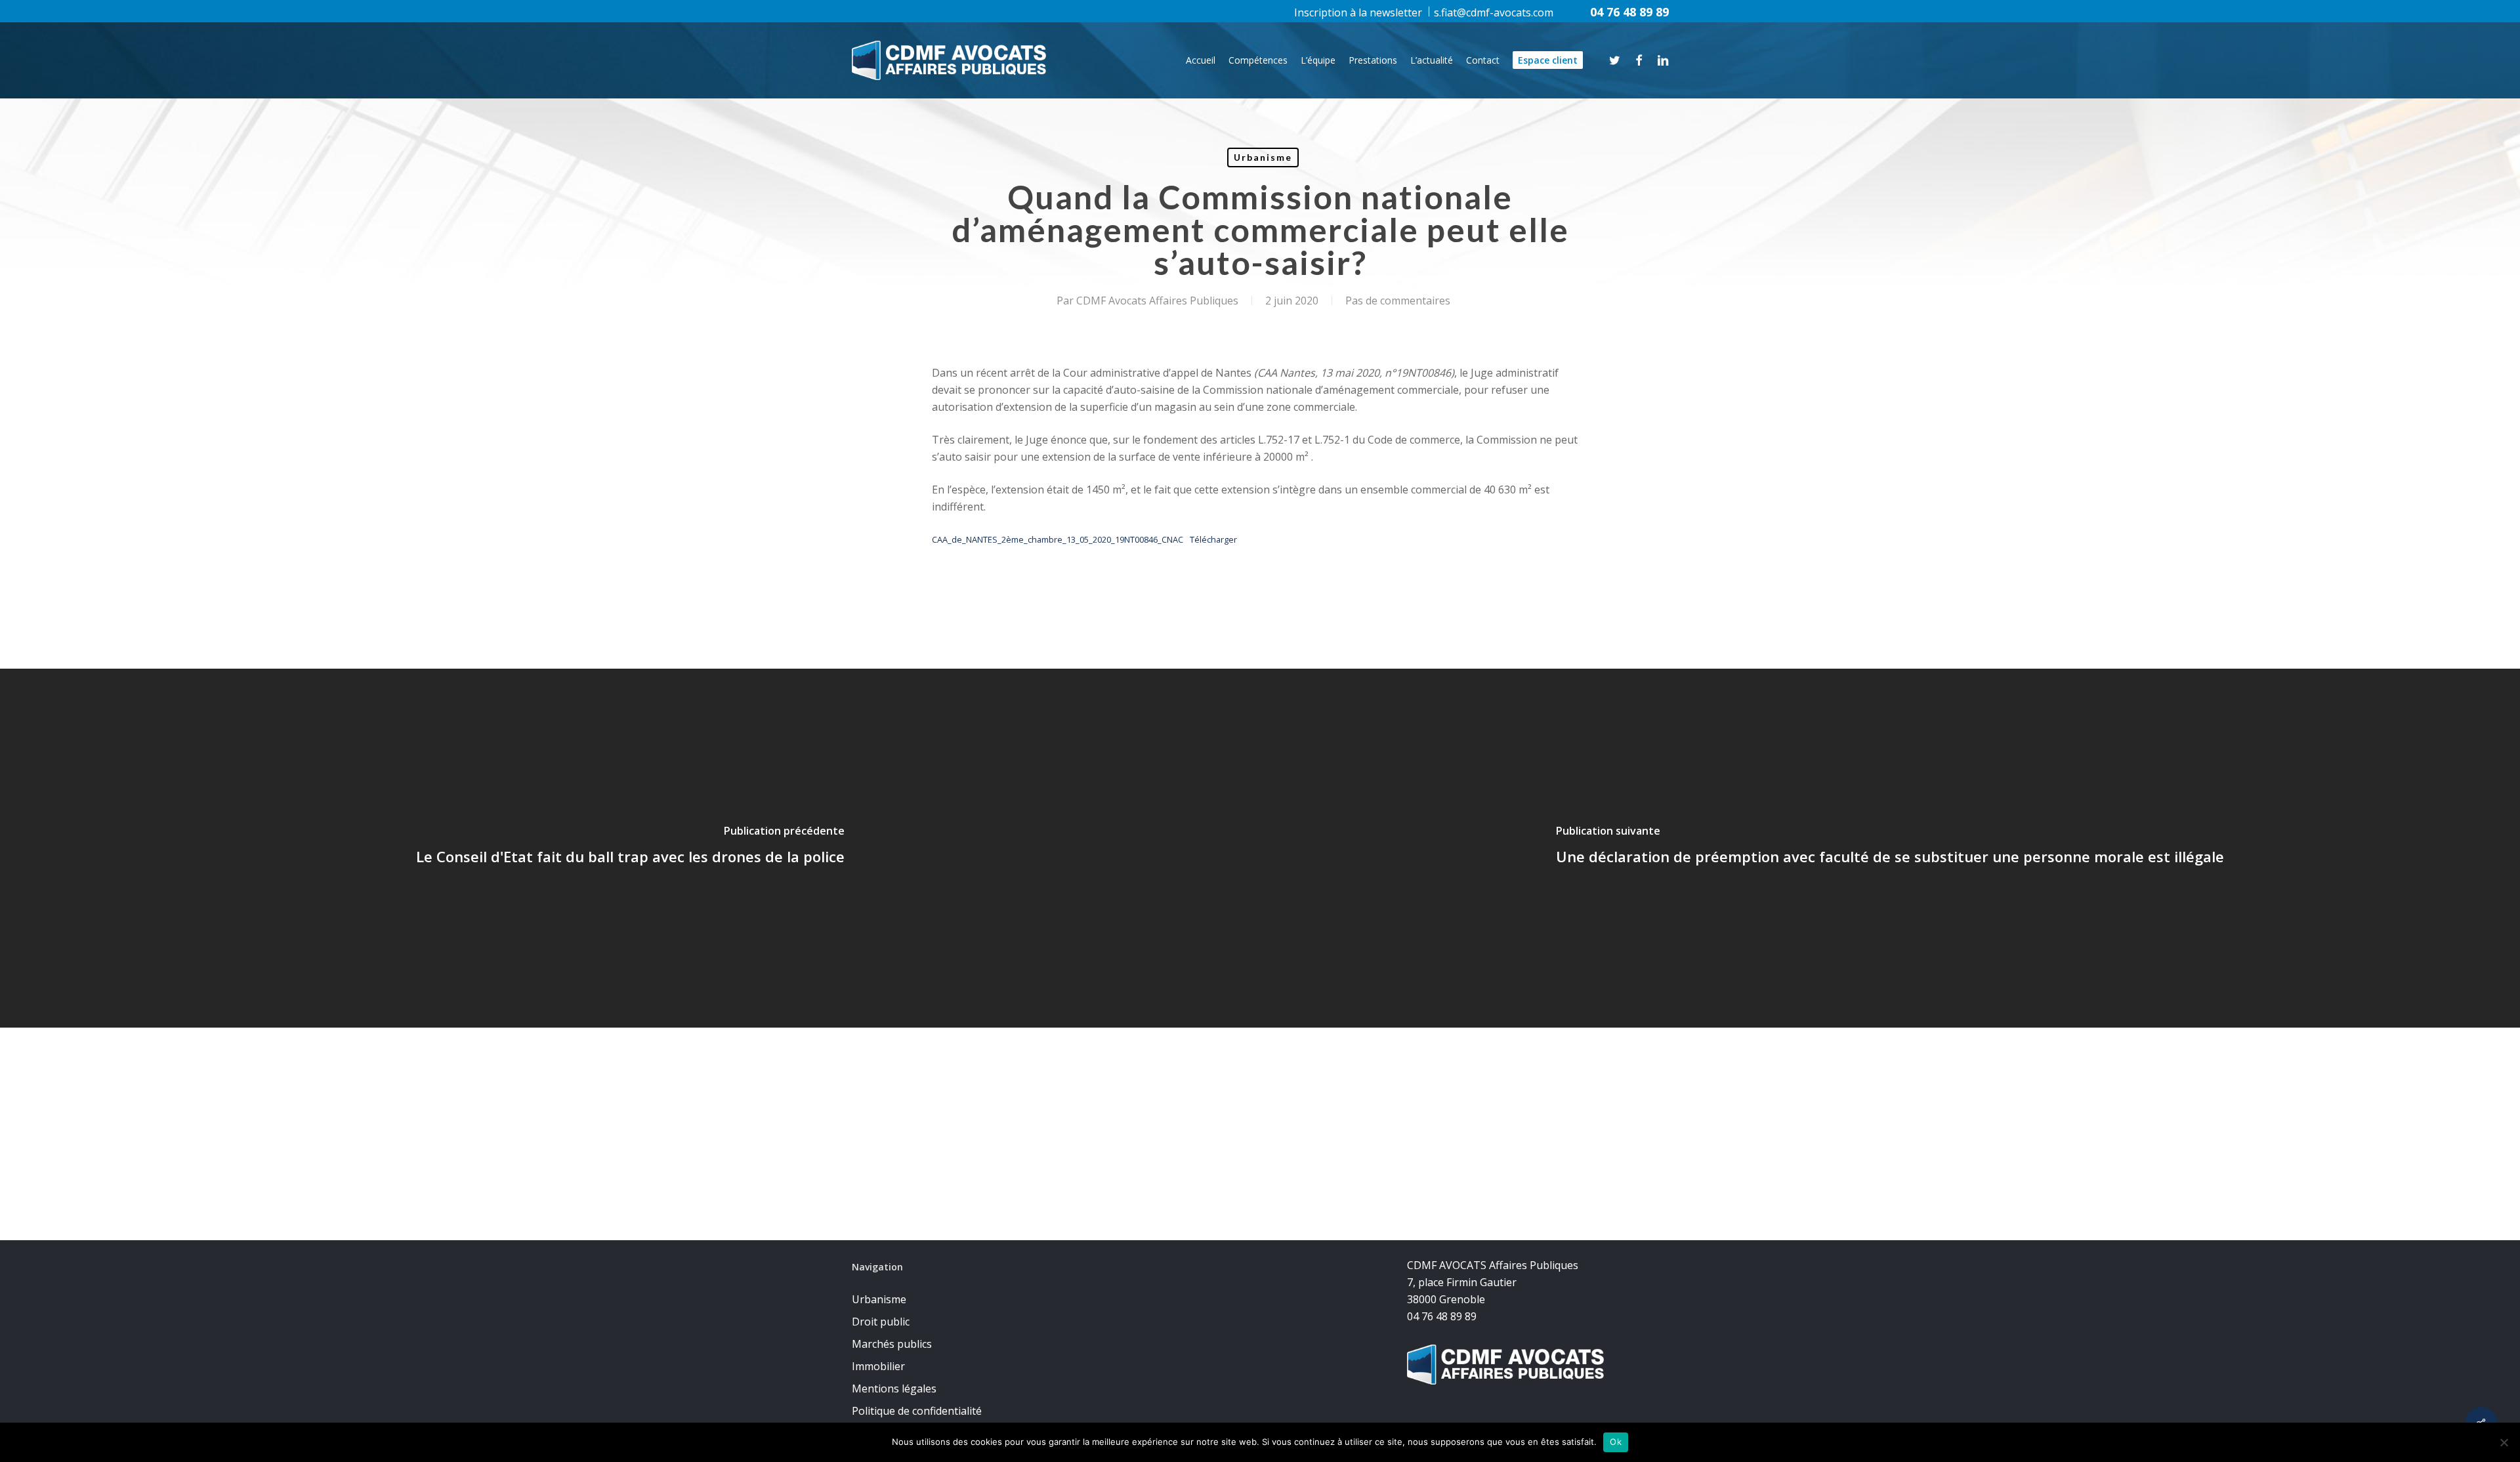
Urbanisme (1263, 157)
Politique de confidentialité (917, 1411)
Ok (1616, 1442)
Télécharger (1213, 539)
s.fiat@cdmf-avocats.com (1494, 12)
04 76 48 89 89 (1629, 12)
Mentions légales (894, 1389)
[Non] (2504, 1442)
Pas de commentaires (1398, 301)
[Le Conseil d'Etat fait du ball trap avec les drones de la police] (630, 848)
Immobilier (878, 1366)
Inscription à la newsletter (1358, 12)
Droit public (881, 1322)
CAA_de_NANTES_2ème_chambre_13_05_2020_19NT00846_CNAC (1058, 539)
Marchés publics (892, 1344)
